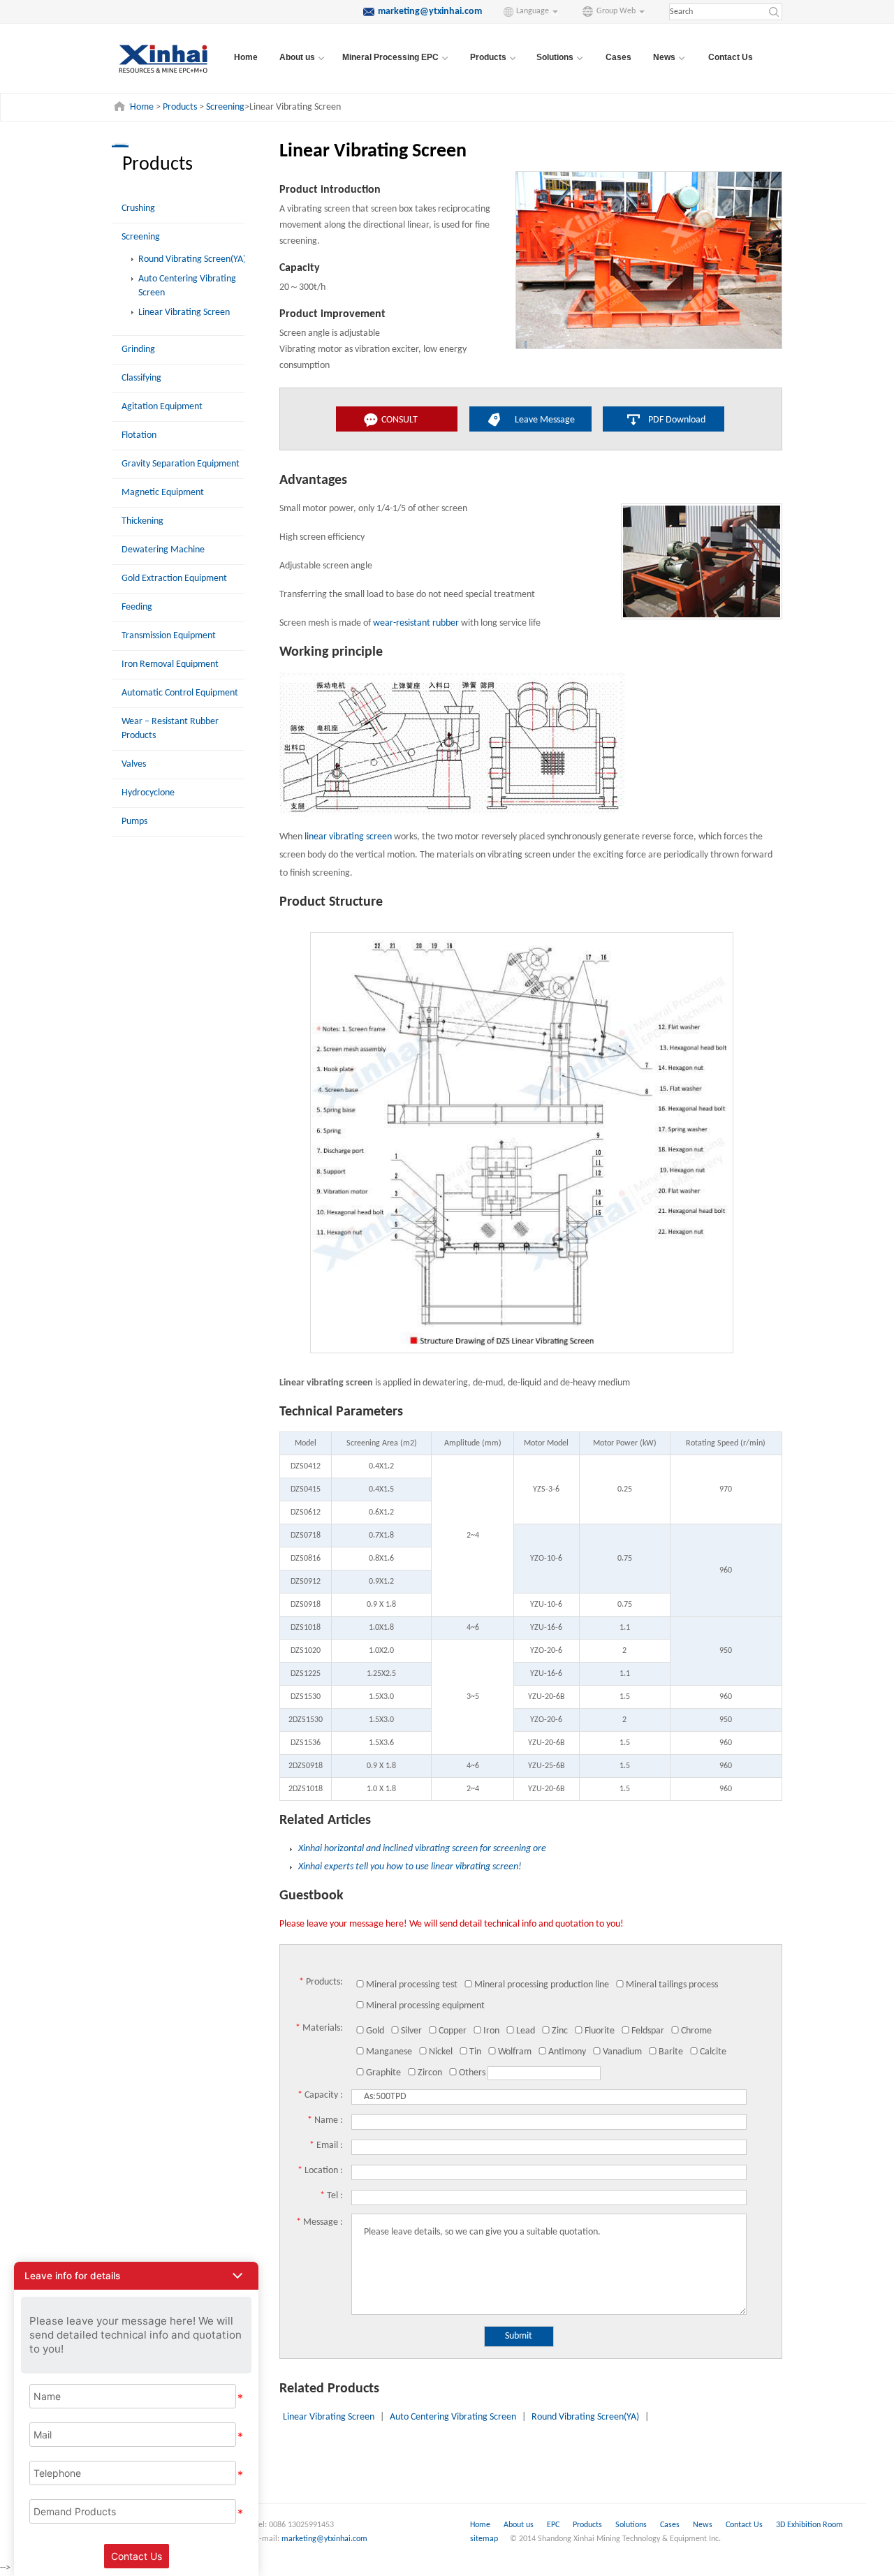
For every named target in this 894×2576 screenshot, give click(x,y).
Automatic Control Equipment (180, 693)
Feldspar (648, 2031)
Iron (491, 2031)
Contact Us (731, 57)
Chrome (696, 2031)
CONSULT (400, 420)
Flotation (139, 435)
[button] (136, 2276)
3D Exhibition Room (809, 2525)
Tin (475, 2052)
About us (519, 2525)
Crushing (138, 208)
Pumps (134, 822)
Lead (526, 2031)
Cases (618, 57)
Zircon (430, 2073)
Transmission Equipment (169, 636)
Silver (411, 2031)
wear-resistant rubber (416, 623)
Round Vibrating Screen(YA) (192, 259)
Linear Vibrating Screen (184, 312)
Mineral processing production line (542, 1985)
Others (472, 2073)
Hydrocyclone (148, 793)
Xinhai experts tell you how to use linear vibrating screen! (410, 1867)
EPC (554, 2525)
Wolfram (515, 2052)
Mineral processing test (412, 1985)
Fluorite (600, 2031)
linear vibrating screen (348, 837)
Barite (671, 2052)
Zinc (560, 2031)
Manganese (389, 2052)
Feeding (137, 607)
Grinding (138, 349)
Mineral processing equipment (425, 2006)
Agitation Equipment (162, 407)
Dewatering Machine (163, 550)
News (704, 2525)
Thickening (142, 521)
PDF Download (677, 420)
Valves (134, 764)
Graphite (383, 2073)
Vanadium (622, 2052)
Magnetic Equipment (163, 493)
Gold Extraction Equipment (174, 579)
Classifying (141, 378)
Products (180, 107)
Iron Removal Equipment (170, 664)
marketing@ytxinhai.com (324, 2539)
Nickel (441, 2052)
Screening (225, 107)
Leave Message (545, 420)
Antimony (567, 2052)
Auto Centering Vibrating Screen (453, 2417)
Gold (375, 2031)
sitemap (484, 2539)
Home (246, 57)
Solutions (632, 2525)
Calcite (713, 2052)
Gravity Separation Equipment (181, 464)
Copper (453, 2031)
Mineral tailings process (672, 1985)
